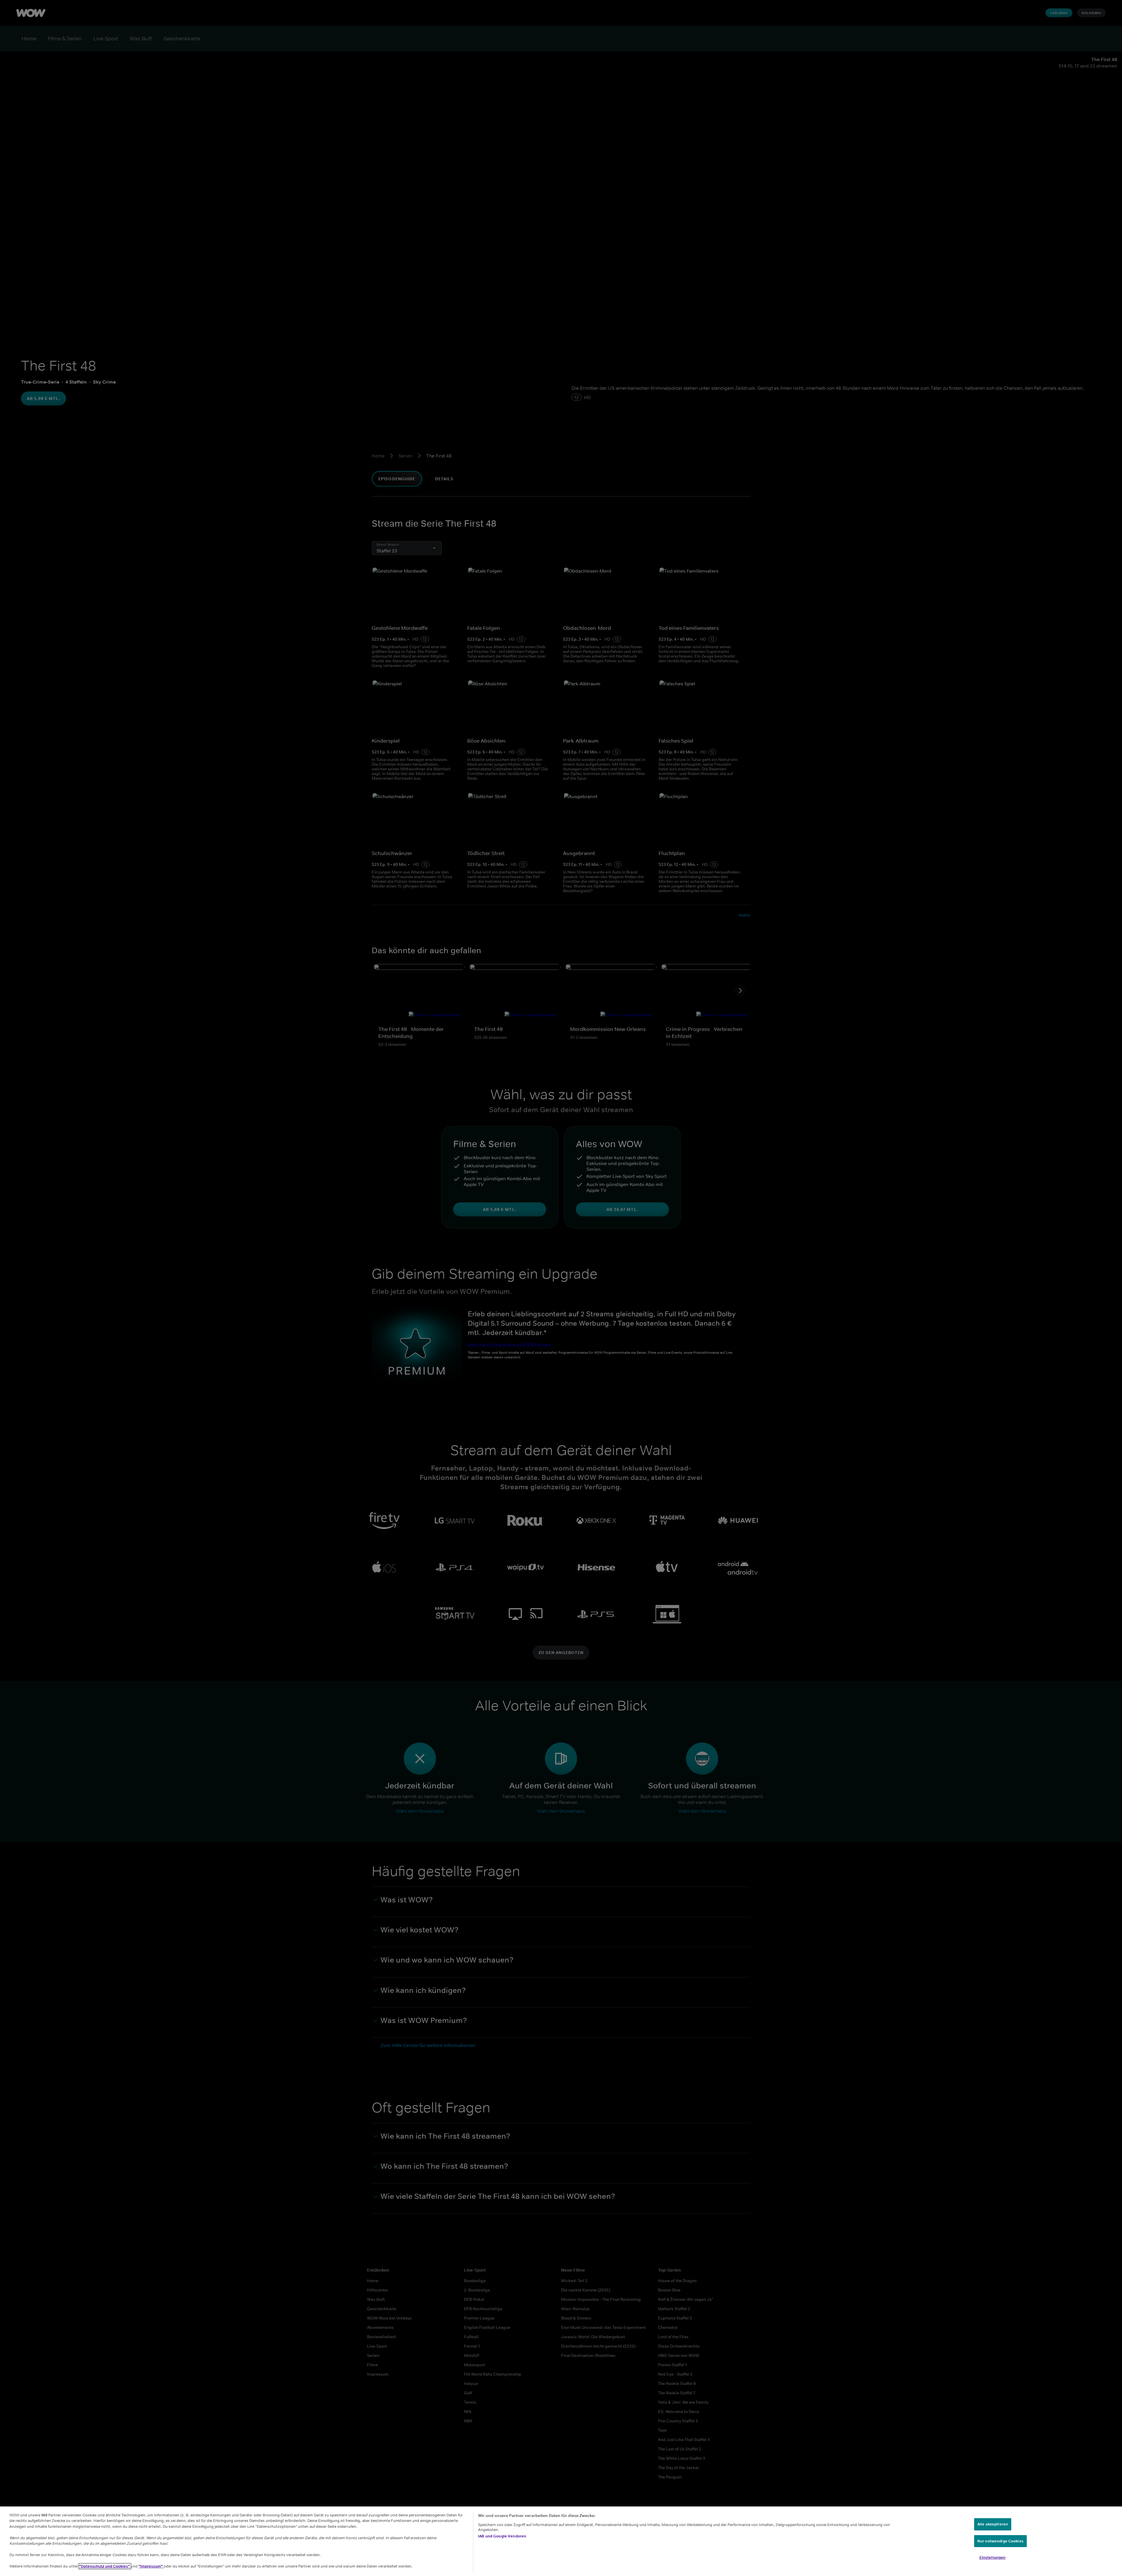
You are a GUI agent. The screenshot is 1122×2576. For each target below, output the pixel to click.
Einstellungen (993, 2557)
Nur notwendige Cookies (1000, 2541)
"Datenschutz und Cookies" (105, 2566)
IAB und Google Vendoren (502, 2536)
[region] (561, 2541)
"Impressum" (151, 2566)
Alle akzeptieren (993, 2524)
